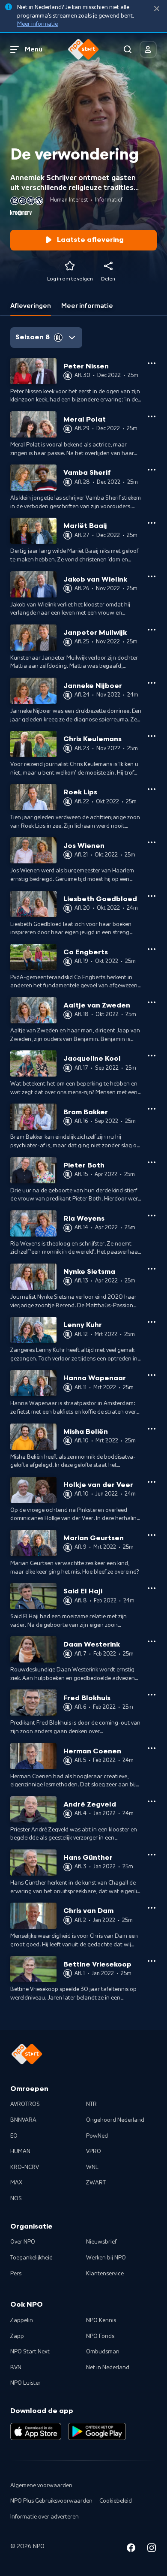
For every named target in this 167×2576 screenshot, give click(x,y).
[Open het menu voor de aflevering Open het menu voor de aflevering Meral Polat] (152, 416)
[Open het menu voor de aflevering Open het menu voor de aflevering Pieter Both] (152, 1162)
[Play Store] (97, 2431)
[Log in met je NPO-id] (148, 49)
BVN (16, 2368)
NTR (91, 2104)
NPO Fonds (100, 2336)
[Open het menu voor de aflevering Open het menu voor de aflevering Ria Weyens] (152, 1216)
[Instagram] (152, 2549)
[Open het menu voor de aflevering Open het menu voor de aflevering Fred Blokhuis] (152, 1695)
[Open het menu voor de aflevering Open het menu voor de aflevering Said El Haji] (152, 1588)
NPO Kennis (101, 2320)
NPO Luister (25, 2383)
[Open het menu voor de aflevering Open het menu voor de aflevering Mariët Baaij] (152, 523)
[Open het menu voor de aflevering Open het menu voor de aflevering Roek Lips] (152, 789)
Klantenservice (105, 2274)
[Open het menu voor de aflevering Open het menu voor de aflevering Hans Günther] (152, 1855)
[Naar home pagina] (83, 49)
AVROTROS (25, 2104)
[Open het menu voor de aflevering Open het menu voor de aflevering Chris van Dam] (152, 1908)
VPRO (94, 2151)
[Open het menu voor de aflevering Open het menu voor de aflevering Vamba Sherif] (152, 470)
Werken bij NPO (106, 2258)
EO (14, 2136)
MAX (16, 2183)
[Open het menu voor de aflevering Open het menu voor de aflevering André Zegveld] (152, 1801)
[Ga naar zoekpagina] (128, 49)
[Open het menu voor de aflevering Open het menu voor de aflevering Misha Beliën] (152, 1429)
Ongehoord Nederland (115, 2120)
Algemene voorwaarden (41, 2486)
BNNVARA (23, 2120)
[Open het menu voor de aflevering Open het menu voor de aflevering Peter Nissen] (152, 363)
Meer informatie (37, 24)
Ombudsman (103, 2352)
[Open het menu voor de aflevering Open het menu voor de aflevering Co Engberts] (152, 949)
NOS (16, 2199)
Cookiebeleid (116, 2501)
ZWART (96, 2183)
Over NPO (23, 2242)
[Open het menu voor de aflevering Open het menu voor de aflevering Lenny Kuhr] (152, 1322)
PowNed (97, 2136)
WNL (92, 2167)
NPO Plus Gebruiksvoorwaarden (51, 2501)
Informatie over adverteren (45, 2517)
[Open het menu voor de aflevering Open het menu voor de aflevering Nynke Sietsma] (152, 1269)
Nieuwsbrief (101, 2242)
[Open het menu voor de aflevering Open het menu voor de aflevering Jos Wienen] (152, 842)
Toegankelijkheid (31, 2258)
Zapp (17, 2336)
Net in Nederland (108, 2368)
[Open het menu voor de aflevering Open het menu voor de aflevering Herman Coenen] (152, 1748)
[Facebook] (131, 2549)
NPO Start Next (30, 2352)
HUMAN (20, 2151)
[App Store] (36, 2431)
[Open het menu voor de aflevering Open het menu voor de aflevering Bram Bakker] (152, 1109)
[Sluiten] (157, 9)
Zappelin (22, 2320)
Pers (16, 2274)
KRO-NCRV (25, 2167)
